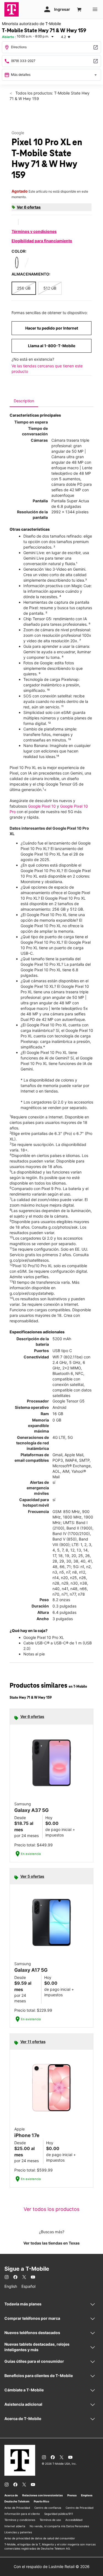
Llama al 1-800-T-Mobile (52, 346)
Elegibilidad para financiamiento (42, 241)
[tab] (24, 401)
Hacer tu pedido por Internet (52, 328)
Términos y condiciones (34, 231)
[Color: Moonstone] (27, 263)
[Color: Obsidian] (17, 263)
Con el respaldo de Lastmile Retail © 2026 (52, 2566)
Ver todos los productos (51, 2209)
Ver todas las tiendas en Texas (51, 2243)
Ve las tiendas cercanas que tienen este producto (47, 369)
